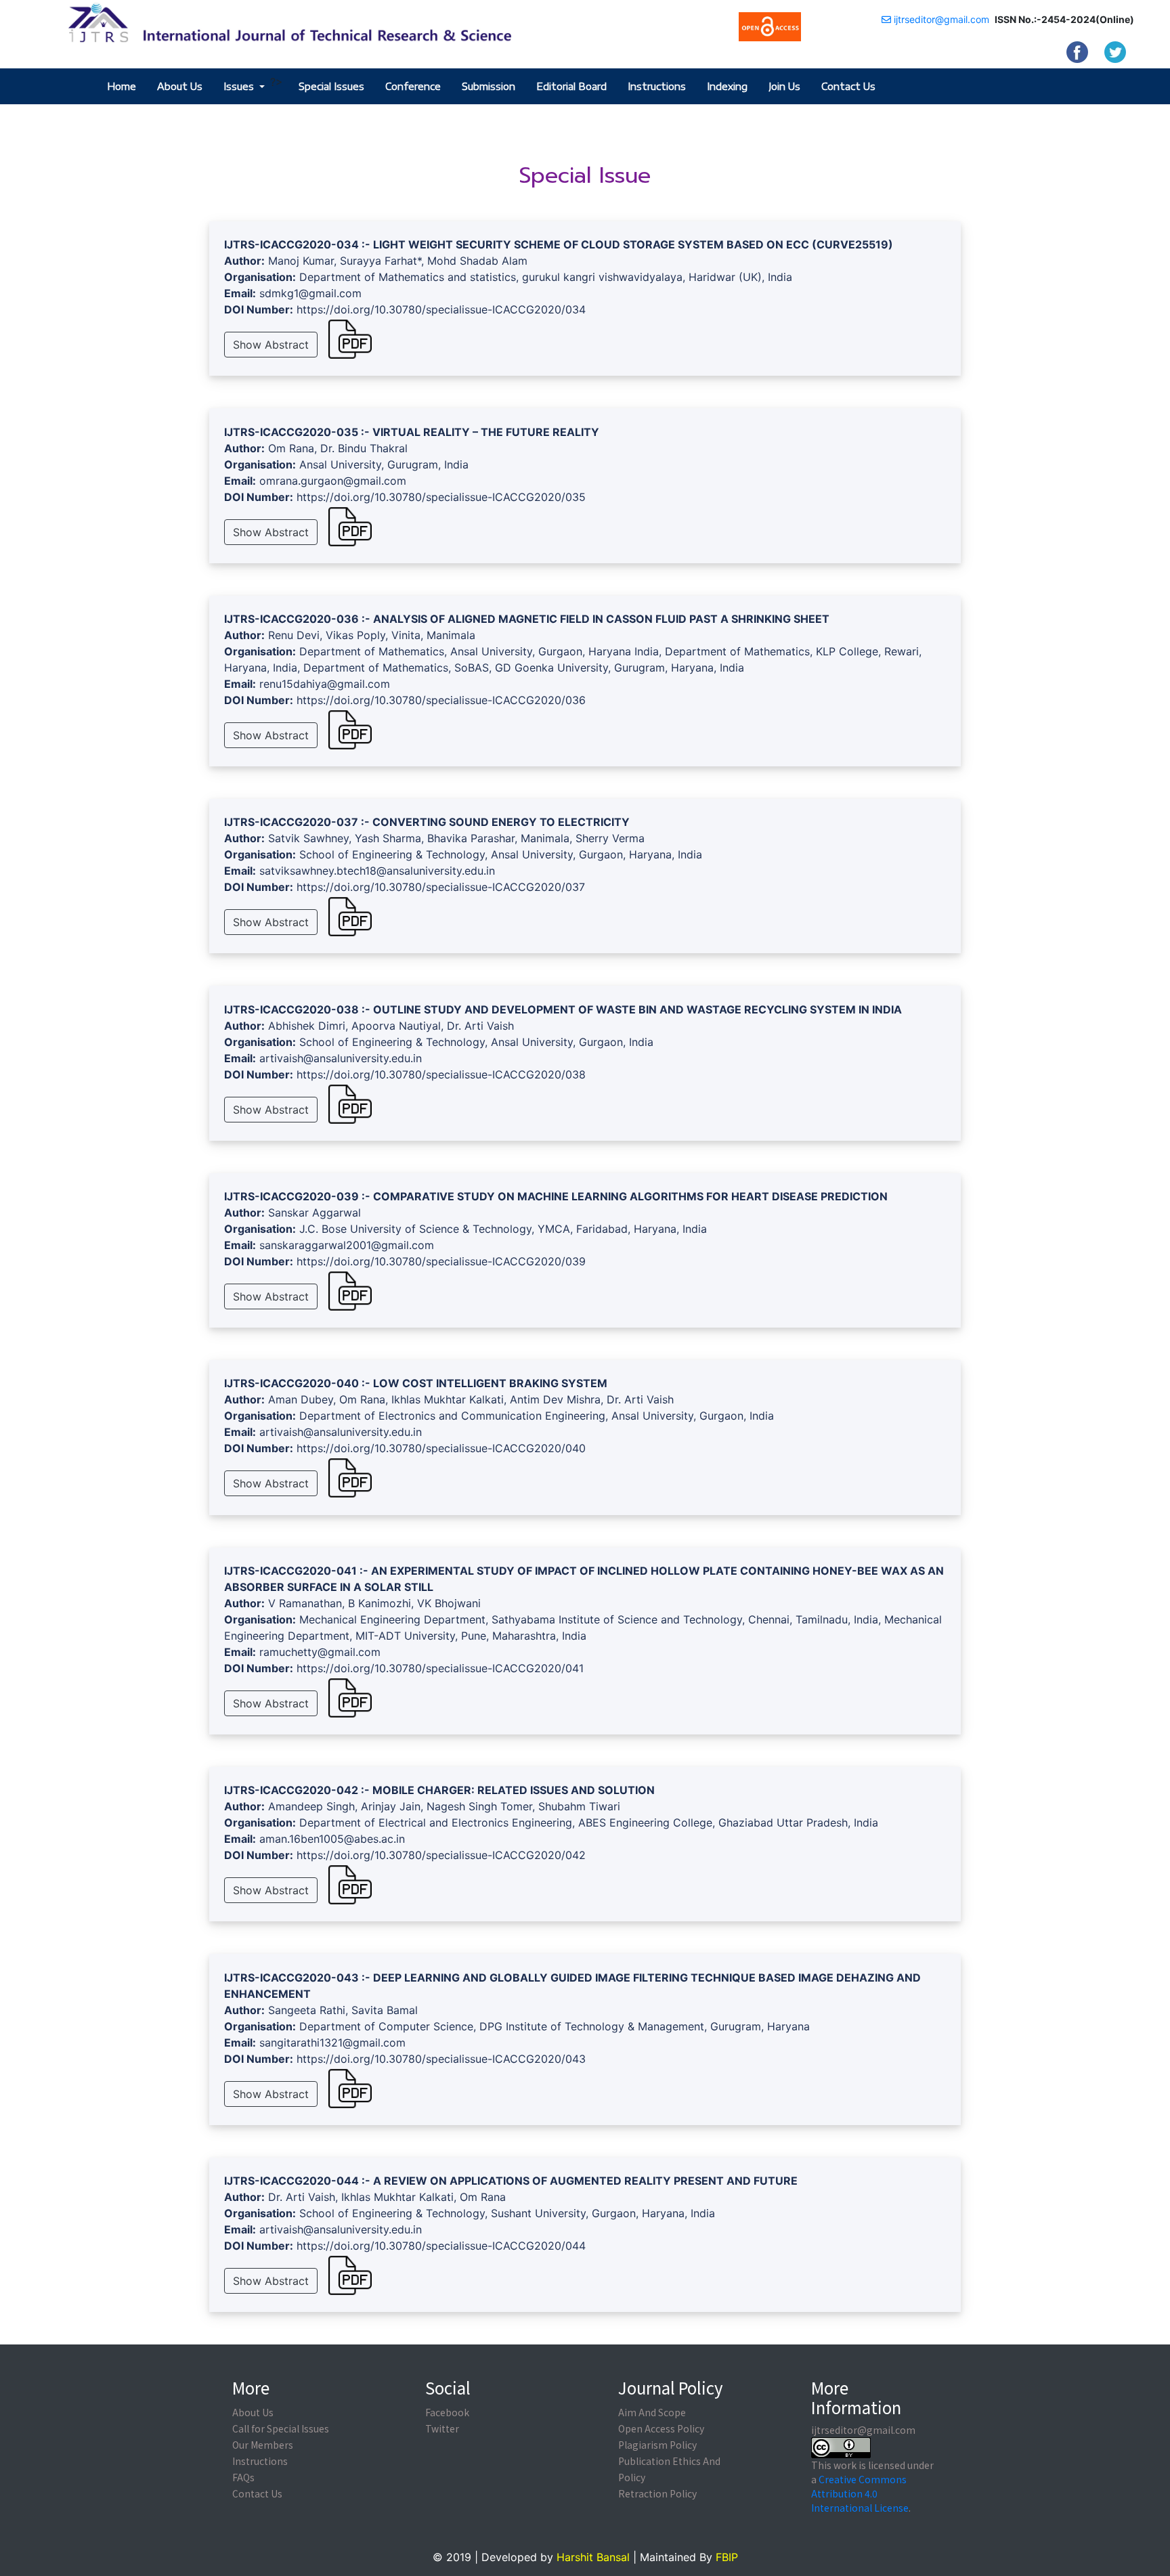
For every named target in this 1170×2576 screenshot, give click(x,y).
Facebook (447, 2412)
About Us (180, 86)
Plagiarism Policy (657, 2445)
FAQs (243, 2477)
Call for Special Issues (281, 2428)
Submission (489, 86)
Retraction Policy (657, 2493)
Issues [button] (240, 86)
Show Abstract (271, 345)
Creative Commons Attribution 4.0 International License (860, 2493)
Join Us (784, 86)
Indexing (727, 86)
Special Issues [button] (331, 86)
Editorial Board (571, 86)
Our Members (263, 2445)
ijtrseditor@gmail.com (940, 19)
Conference (413, 86)
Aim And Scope (652, 2412)
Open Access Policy (661, 2428)
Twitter (442, 2428)
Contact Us (848, 86)
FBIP (727, 2557)
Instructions (657, 86)
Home (122, 86)
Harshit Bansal (593, 2557)
